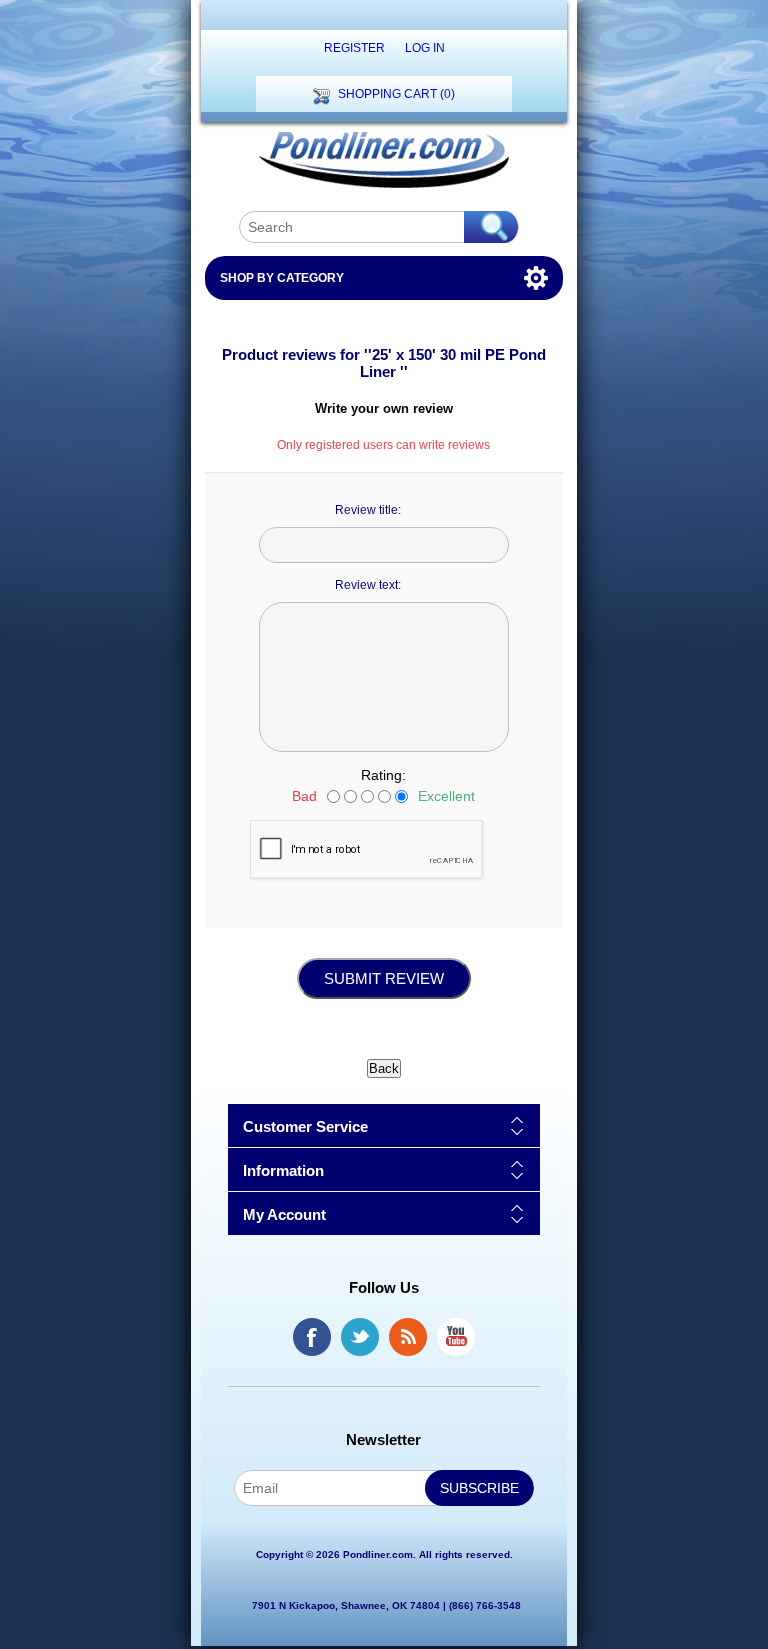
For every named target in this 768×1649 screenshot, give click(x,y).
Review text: (368, 585)
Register (354, 48)
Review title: (368, 510)
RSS (408, 1337)
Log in (425, 48)
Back (384, 1068)
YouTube (456, 1337)
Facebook (312, 1337)
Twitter (360, 1337)
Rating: (383, 775)
